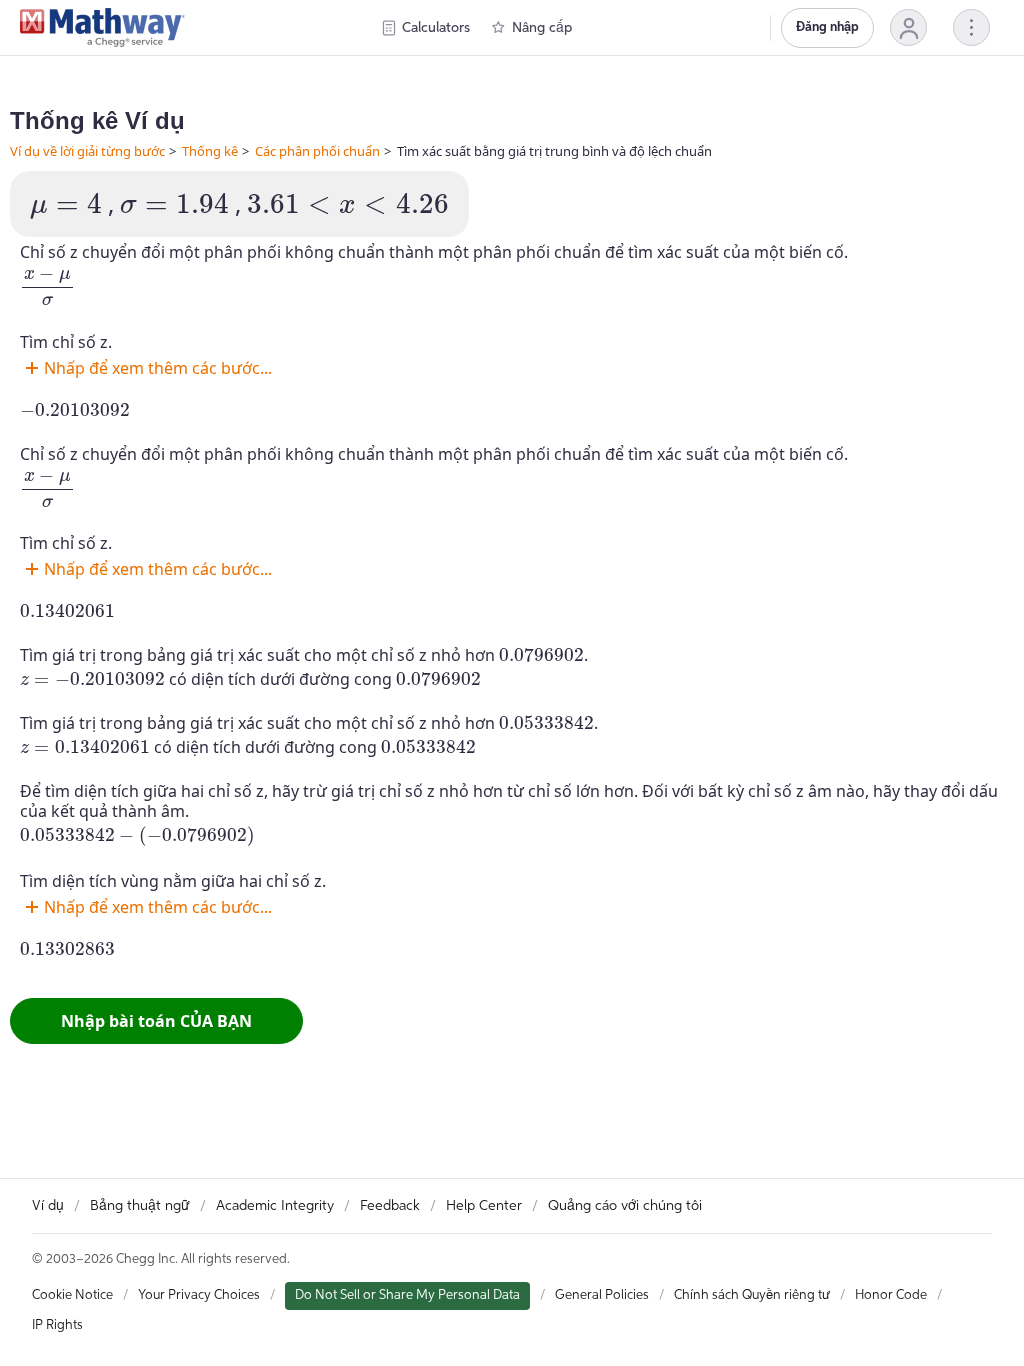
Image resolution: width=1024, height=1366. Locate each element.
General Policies (602, 1295)
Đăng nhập (827, 27)
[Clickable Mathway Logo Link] (102, 28)
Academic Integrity (275, 1206)
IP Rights (57, 1325)
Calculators (436, 28)
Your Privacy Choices (199, 1295)
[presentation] (66, 206)
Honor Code (891, 1295)
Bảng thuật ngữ (140, 1206)
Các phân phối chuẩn (317, 151)
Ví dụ (48, 1206)
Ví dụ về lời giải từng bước (87, 151)
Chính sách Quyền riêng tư (752, 1295)
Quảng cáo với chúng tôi (625, 1206)
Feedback (390, 1206)
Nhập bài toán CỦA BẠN (156, 1021)
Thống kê (210, 151)
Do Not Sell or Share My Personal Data (407, 1295)
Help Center (484, 1206)
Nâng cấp (542, 28)
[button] (908, 27)
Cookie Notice (72, 1295)
